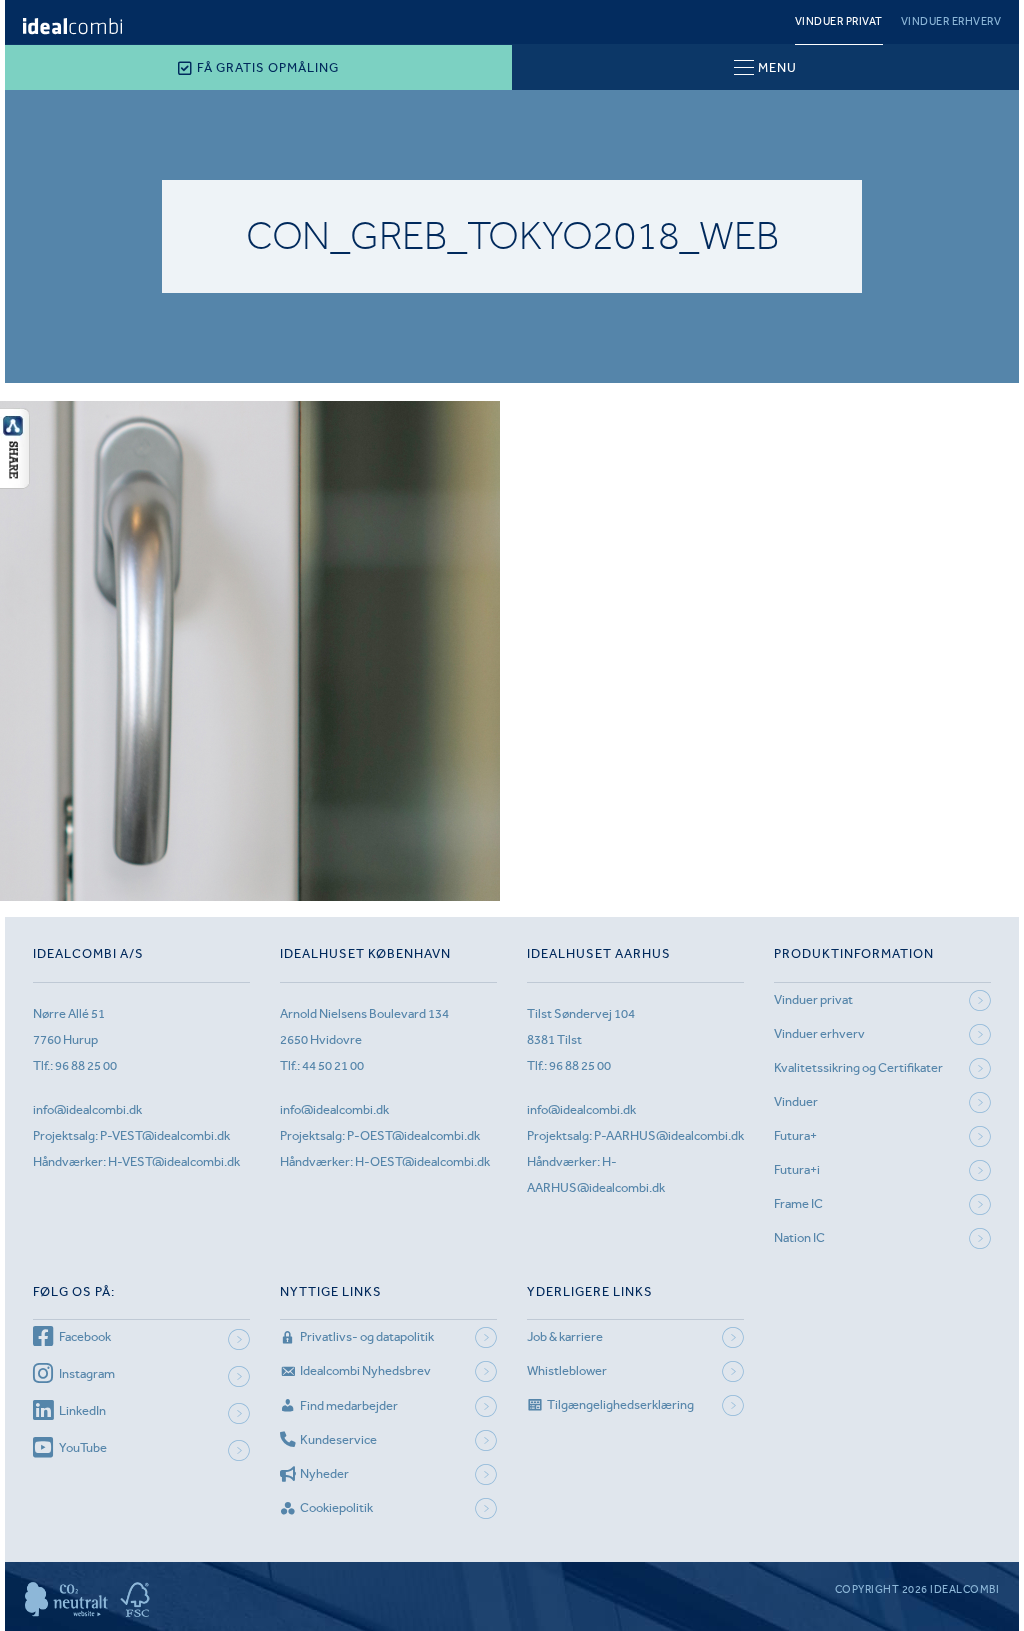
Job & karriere (565, 1336)
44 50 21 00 (333, 1065)
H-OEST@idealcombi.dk (422, 1161)
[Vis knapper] (15, 483)
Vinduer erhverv (951, 21)
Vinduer (796, 1101)
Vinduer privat (839, 21)
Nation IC (799, 1237)
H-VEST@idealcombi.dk (174, 1161)
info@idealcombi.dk (87, 1109)
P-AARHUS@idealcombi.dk (669, 1135)
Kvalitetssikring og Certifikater (858, 1067)
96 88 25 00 (86, 1065)
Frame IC (798, 1203)
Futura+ (795, 1135)
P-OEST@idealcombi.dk (413, 1135)
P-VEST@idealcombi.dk (165, 1135)
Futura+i (797, 1169)
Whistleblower (567, 1370)
